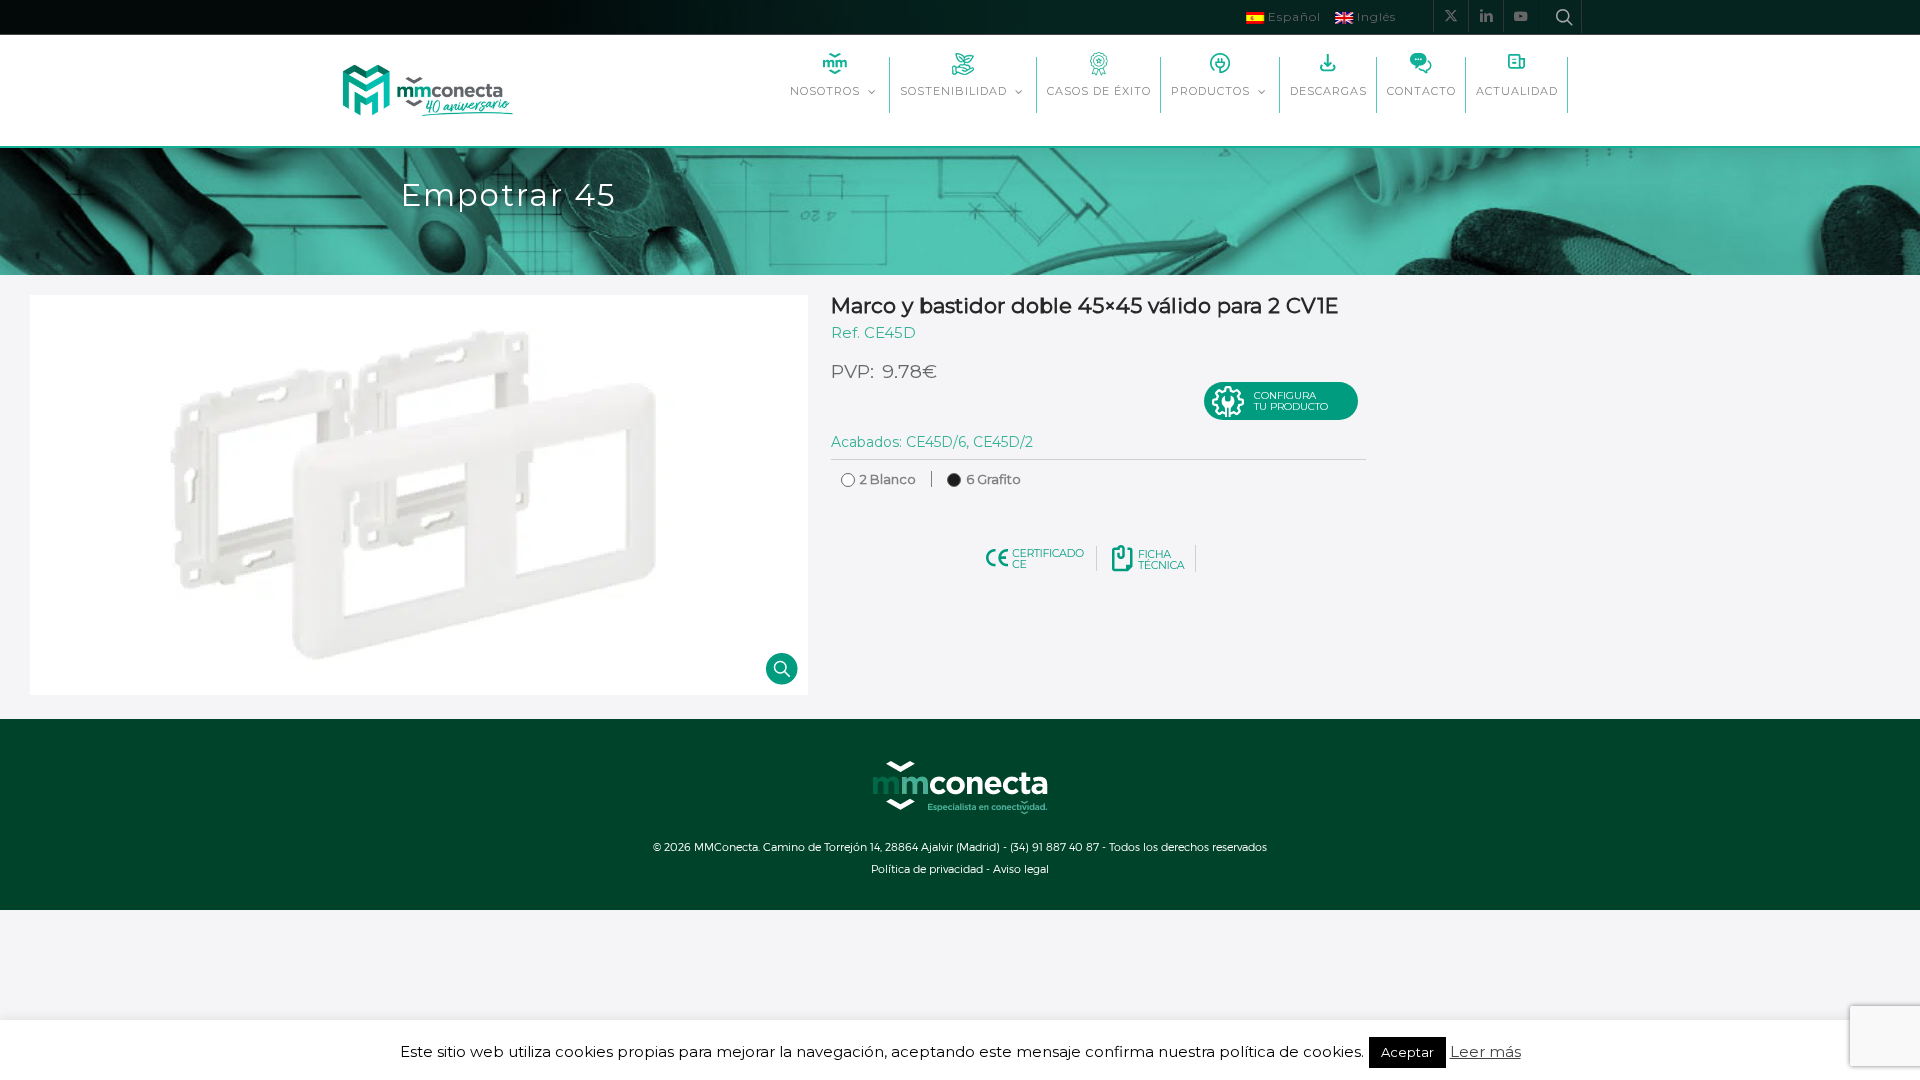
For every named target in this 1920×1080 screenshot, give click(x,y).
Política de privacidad (927, 868)
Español (1292, 16)
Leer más (1485, 1052)
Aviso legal (1021, 868)
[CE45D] (419, 495)
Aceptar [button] (1407, 1052)
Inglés (1374, 16)
